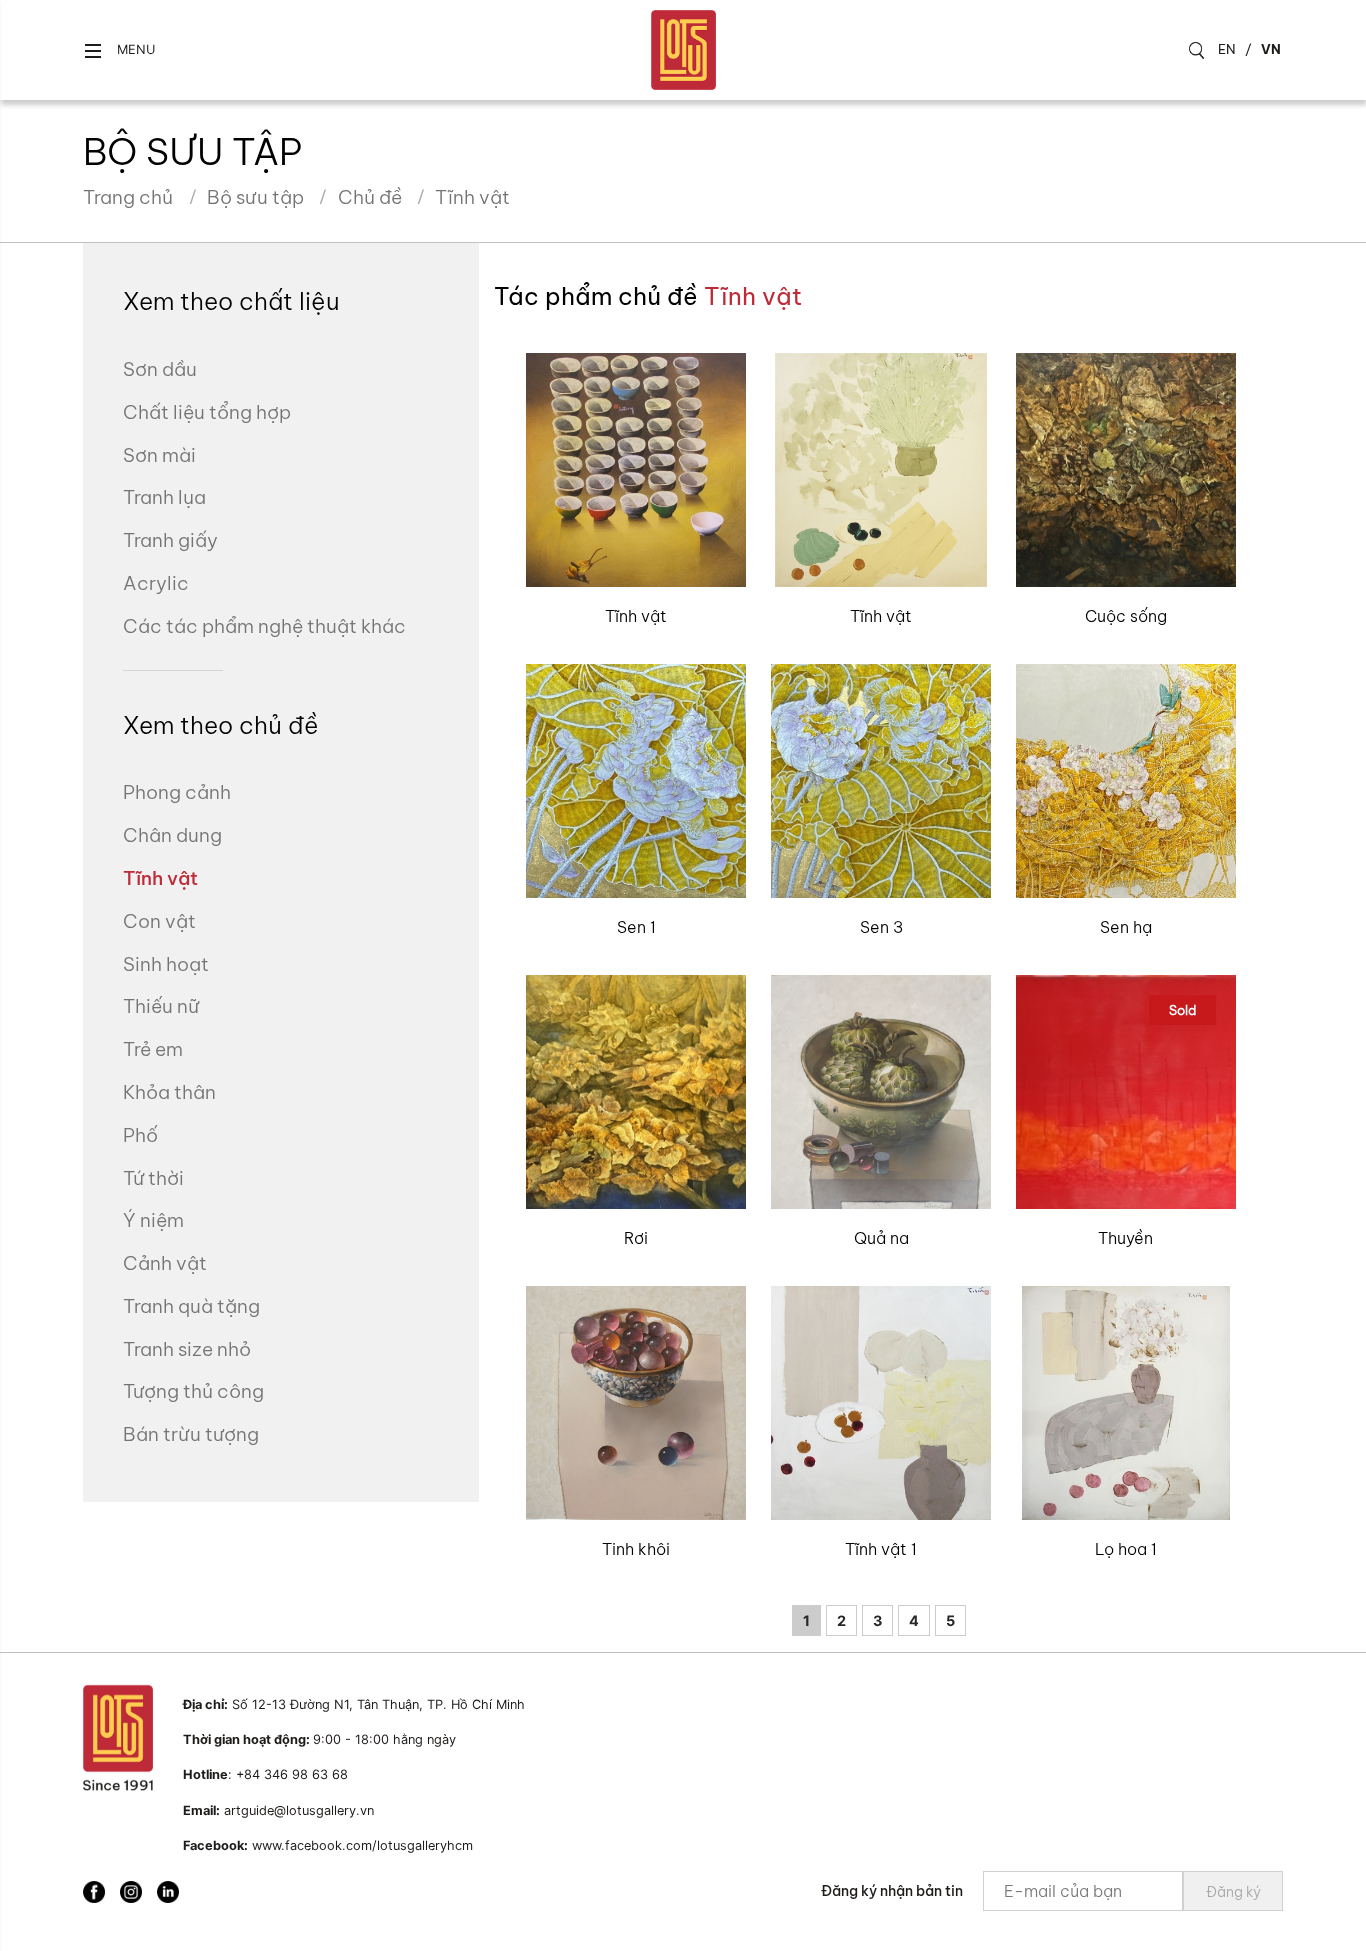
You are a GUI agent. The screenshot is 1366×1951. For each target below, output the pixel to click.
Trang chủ (128, 197)
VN (1271, 49)
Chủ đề (370, 197)
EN (1227, 49)
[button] (119, 50)
